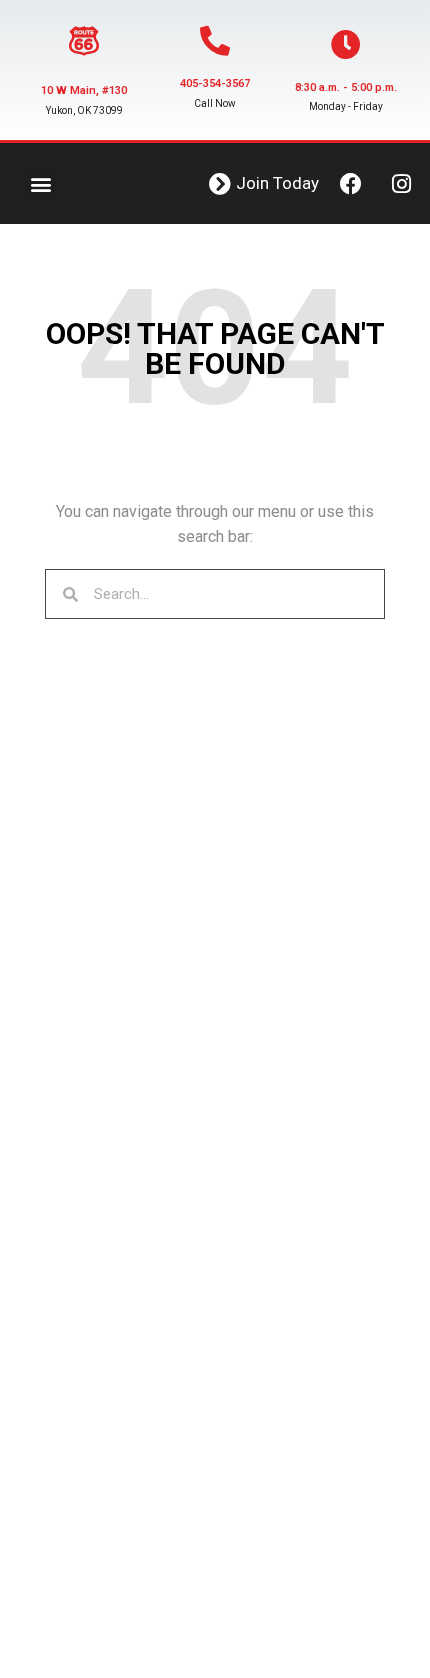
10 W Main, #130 (84, 90)
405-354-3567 (215, 83)
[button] (40, 183)
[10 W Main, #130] (84, 41)
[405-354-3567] (215, 41)
